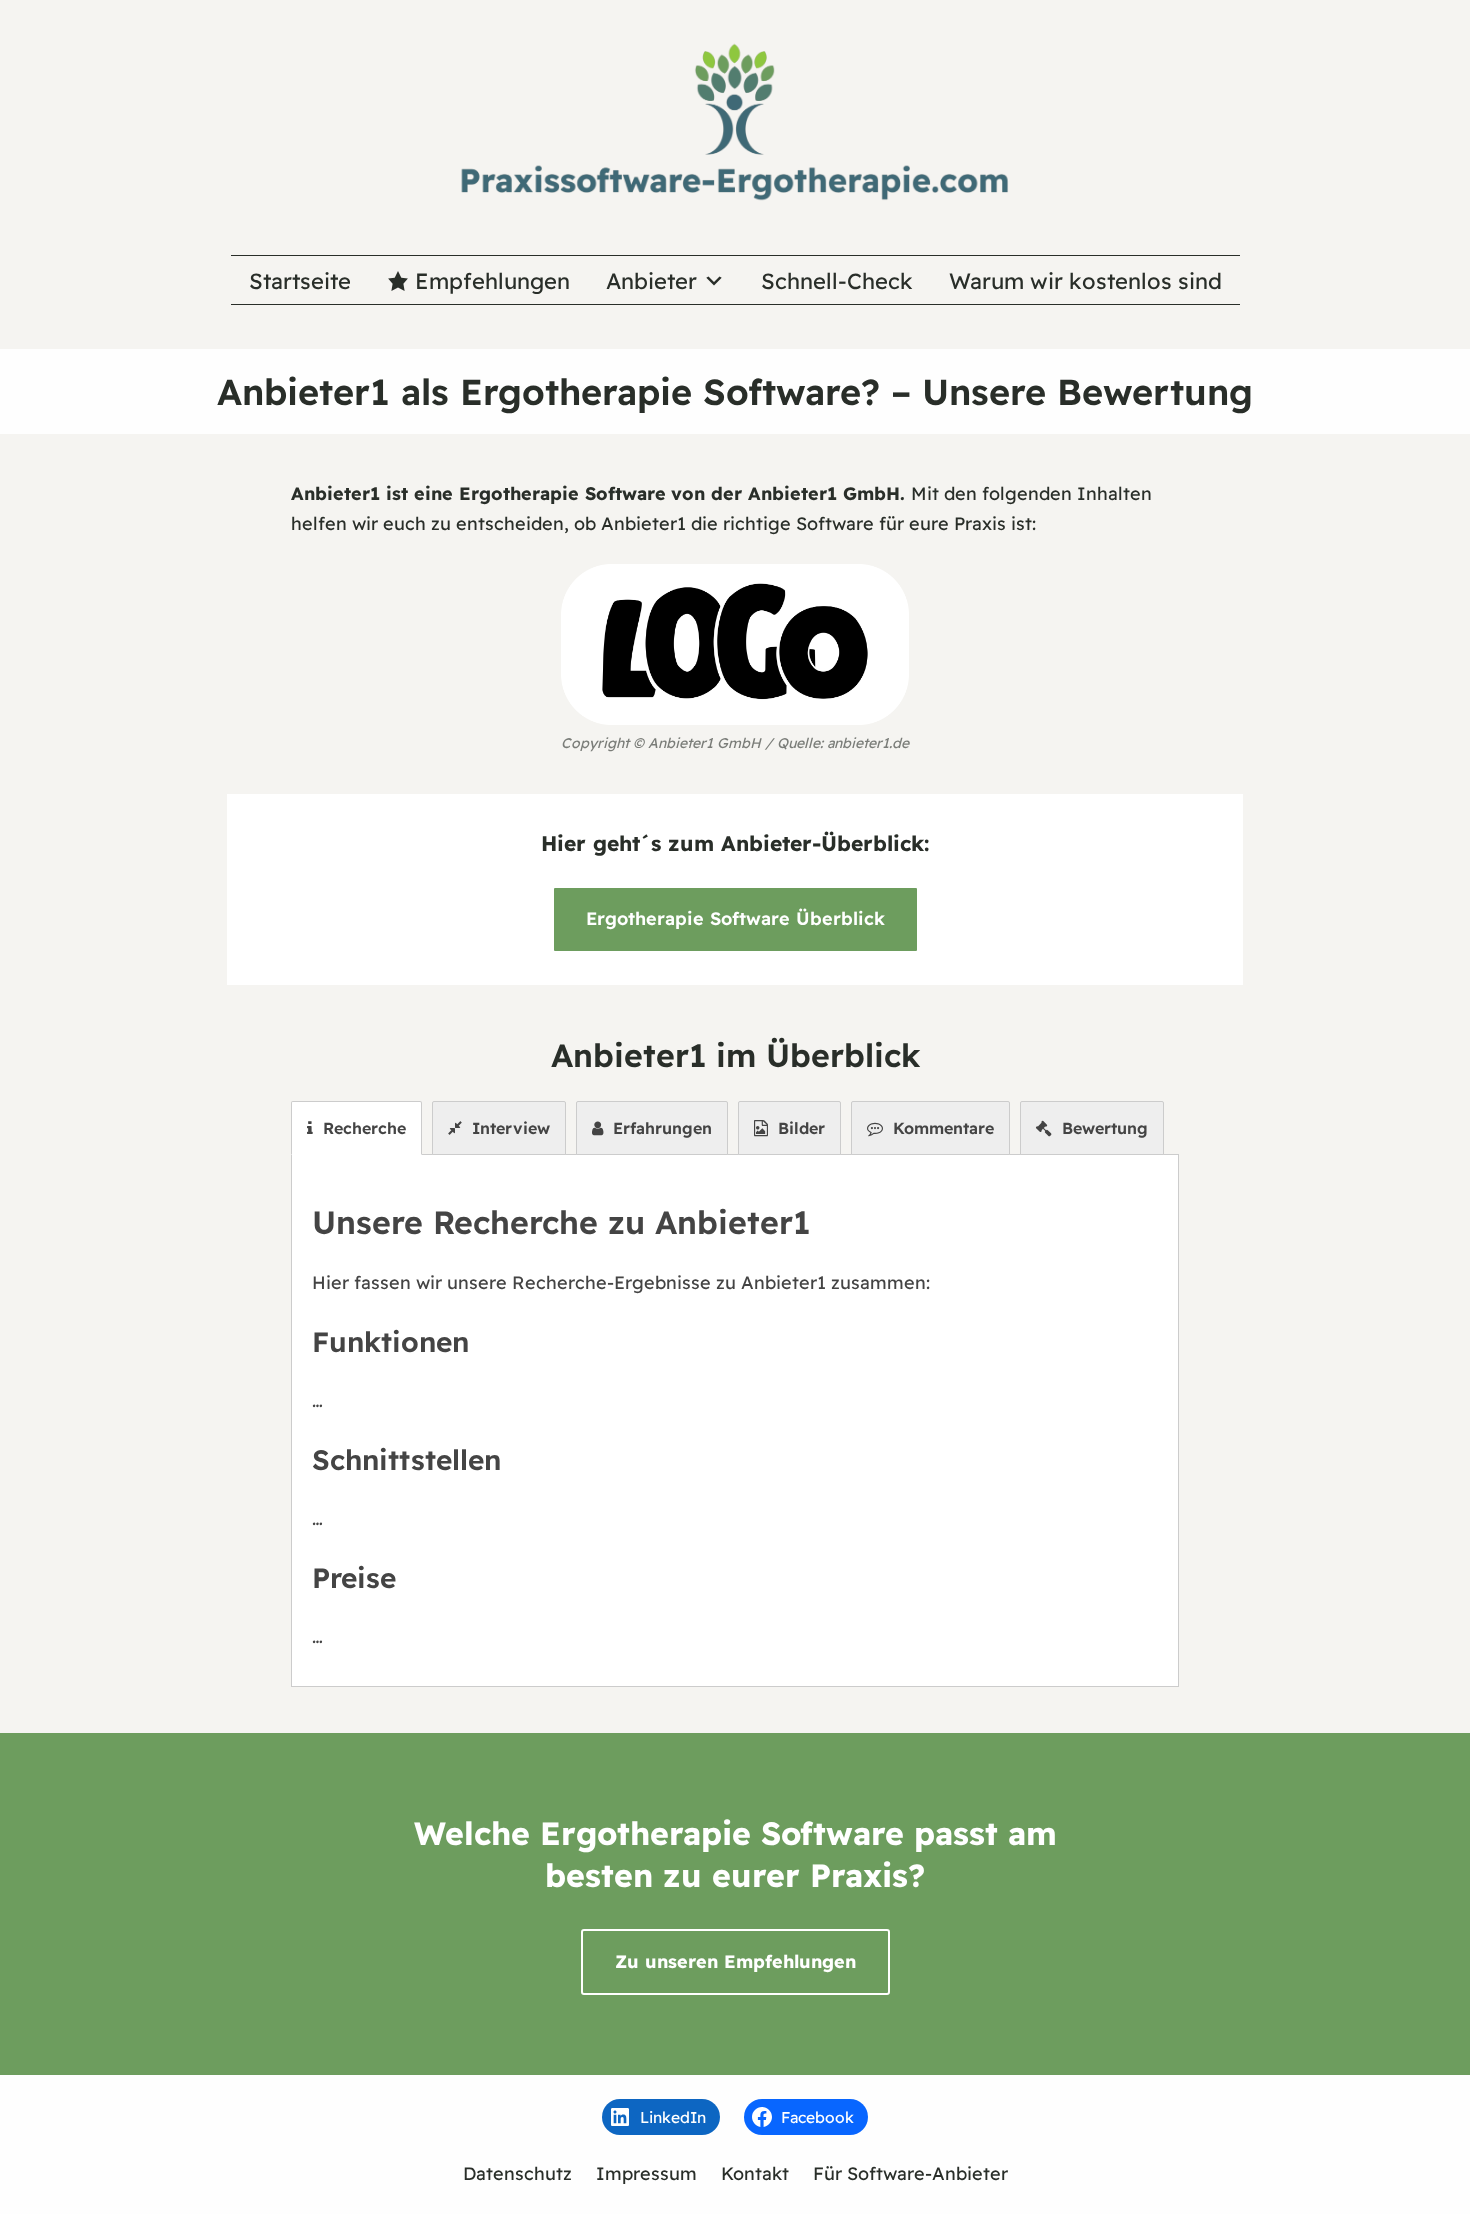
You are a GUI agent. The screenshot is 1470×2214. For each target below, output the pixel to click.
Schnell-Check (837, 281)
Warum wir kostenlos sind (1085, 281)
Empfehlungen (492, 281)
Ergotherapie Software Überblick (735, 918)
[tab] (356, 1128)
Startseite (300, 281)
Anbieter (651, 281)
